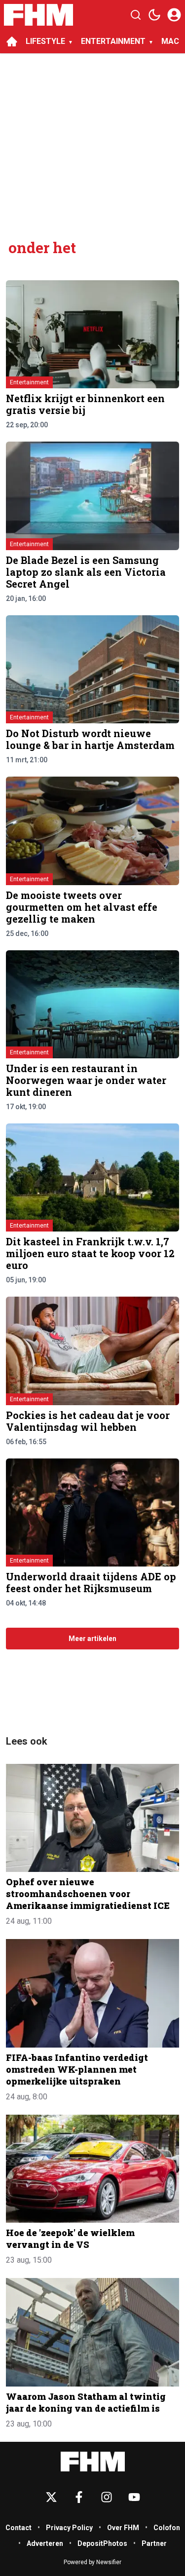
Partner (154, 2543)
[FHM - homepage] (38, 15)
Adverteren (45, 2543)
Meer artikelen (92, 1639)
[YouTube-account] (134, 2497)
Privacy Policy (69, 2528)
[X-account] (51, 2497)
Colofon (167, 2528)
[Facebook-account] (79, 2497)
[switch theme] (154, 15)
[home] (12, 41)
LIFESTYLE (45, 41)
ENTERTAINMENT (113, 41)
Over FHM (123, 2528)
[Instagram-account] (107, 2497)
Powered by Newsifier (92, 2562)
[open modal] (174, 15)
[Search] (136, 15)
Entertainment (29, 382)
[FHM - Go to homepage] (93, 2462)
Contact (18, 2528)
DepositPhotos (102, 2543)
